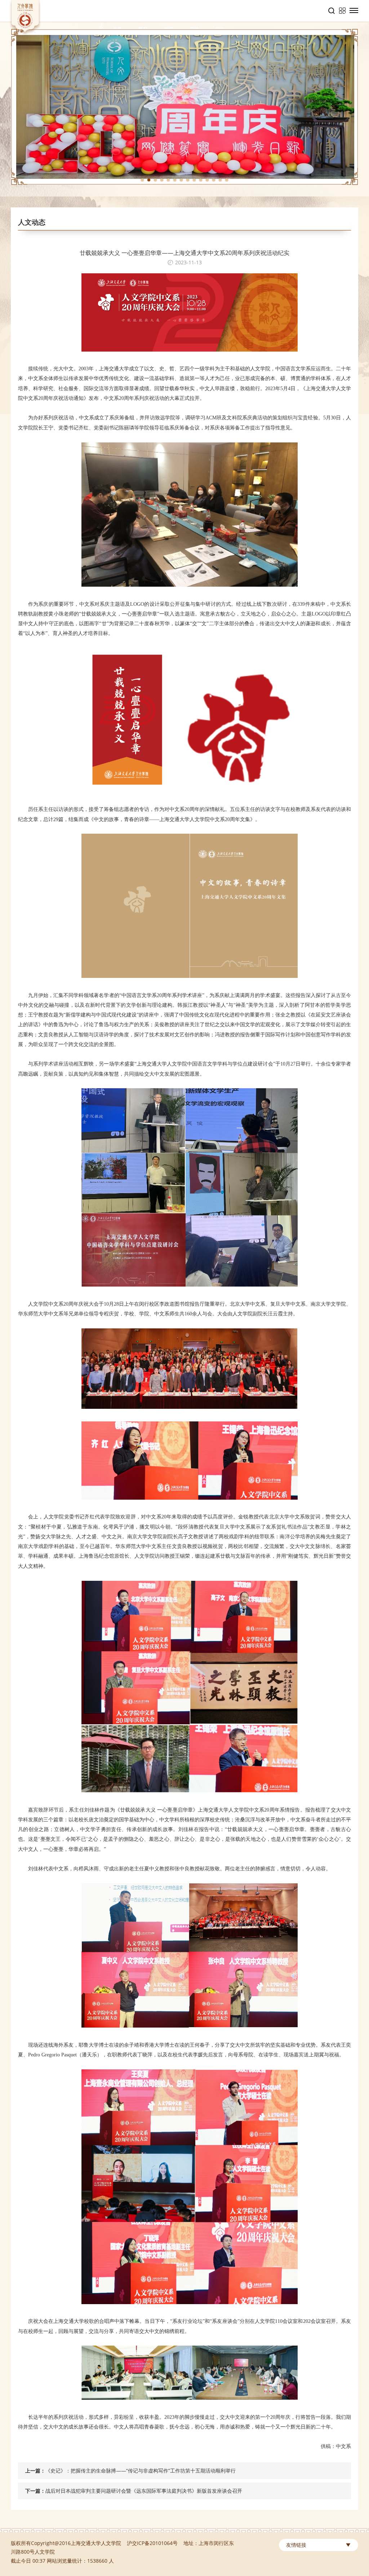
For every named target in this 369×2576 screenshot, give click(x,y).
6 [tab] (175, 180)
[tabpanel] (184, 107)
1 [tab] (142, 180)
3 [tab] (155, 180)
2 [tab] (149, 180)
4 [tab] (162, 180)
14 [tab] (227, 180)
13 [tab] (220, 180)
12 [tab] (214, 180)
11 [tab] (207, 180)
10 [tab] (201, 180)
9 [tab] (194, 180)
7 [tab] (181, 180)
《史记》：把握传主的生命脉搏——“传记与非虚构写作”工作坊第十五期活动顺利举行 (141, 2471)
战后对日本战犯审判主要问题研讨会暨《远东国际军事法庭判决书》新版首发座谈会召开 (144, 2491)
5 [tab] (168, 180)
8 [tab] (188, 180)
